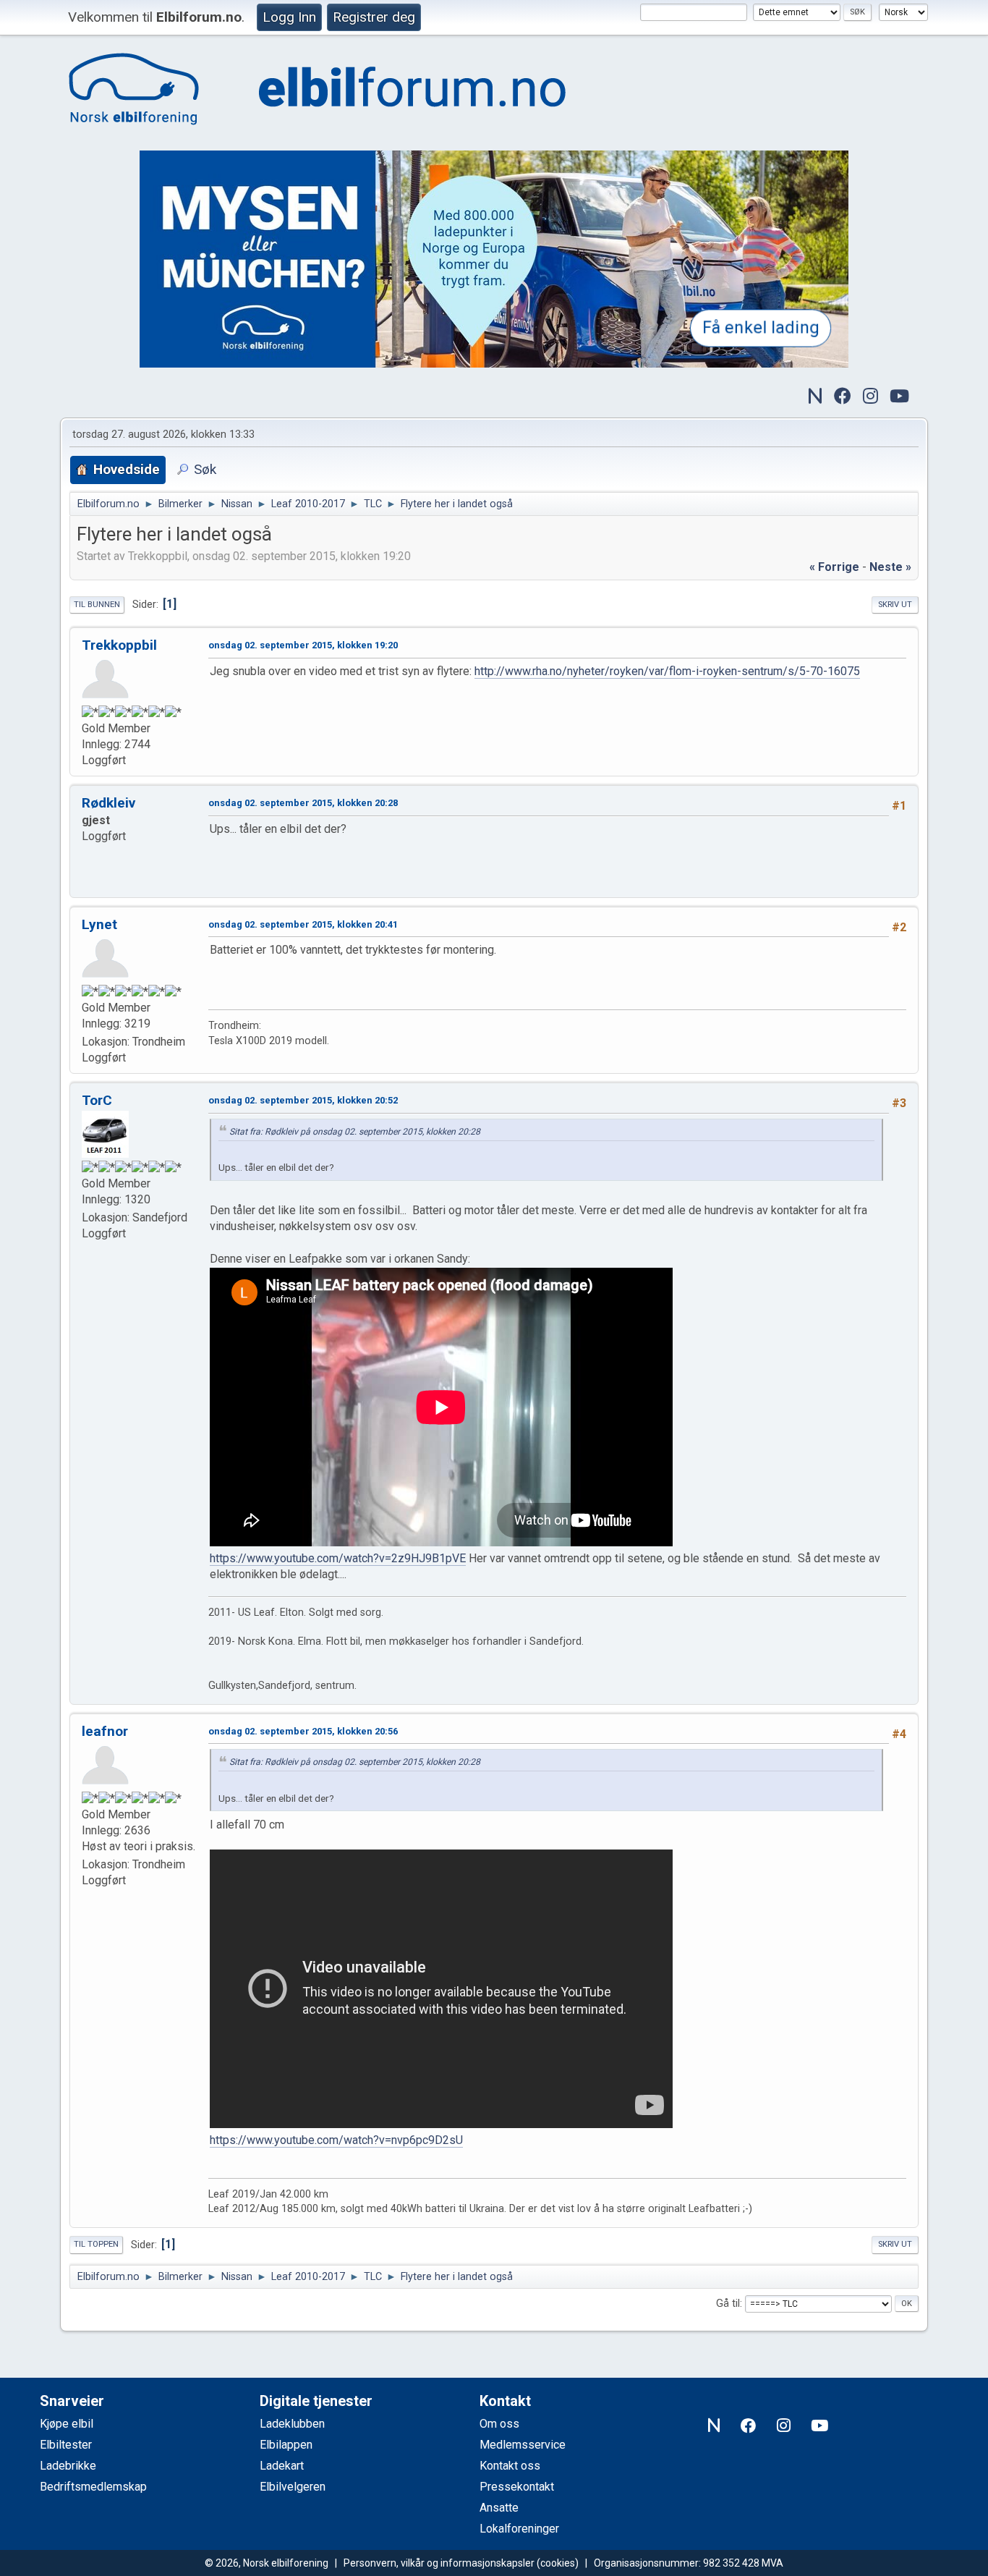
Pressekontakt (517, 2487)
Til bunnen (97, 605)
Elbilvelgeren (293, 2487)
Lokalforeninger (519, 2529)
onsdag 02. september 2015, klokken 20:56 (303, 1731)
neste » (890, 567)
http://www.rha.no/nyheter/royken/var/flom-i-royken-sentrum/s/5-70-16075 (667, 671)
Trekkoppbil (119, 645)
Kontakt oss (510, 2466)
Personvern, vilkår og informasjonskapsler (439, 2563)
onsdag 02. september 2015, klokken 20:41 (303, 924)
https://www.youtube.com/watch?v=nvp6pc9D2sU (336, 2140)
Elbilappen (286, 2445)
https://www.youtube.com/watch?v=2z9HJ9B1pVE (338, 1558)
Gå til (728, 2304)
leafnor (105, 1731)
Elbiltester (66, 2445)
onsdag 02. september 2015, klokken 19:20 (303, 645)
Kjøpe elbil (67, 2424)
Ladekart (282, 2466)
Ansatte (499, 2508)
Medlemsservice (523, 2445)
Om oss (499, 2424)
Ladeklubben (292, 2424)
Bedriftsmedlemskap (93, 2487)
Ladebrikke (68, 2466)
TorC (97, 1100)
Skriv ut (895, 605)
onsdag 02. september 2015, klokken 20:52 (303, 1100)
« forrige (834, 567)
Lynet (99, 924)
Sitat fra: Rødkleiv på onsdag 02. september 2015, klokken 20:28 (355, 1132)
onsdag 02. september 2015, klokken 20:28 (303, 803)
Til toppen (96, 2244)
